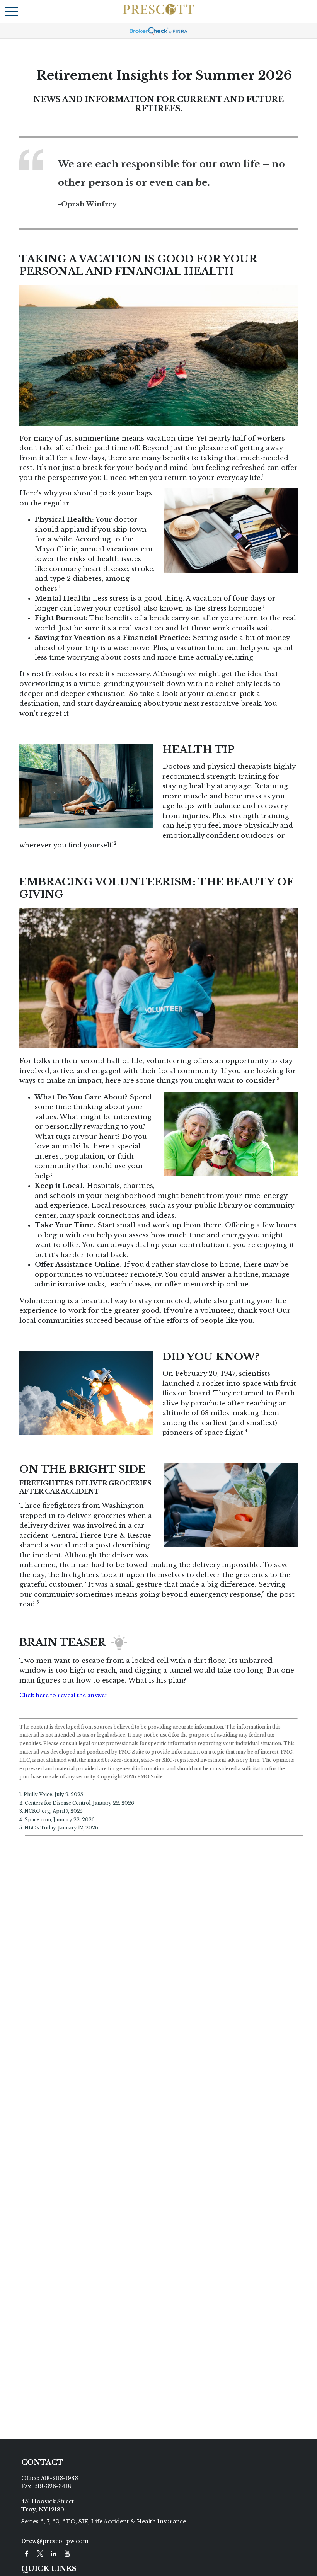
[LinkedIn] (54, 2554)
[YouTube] (67, 2554)
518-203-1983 (60, 2478)
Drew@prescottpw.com (55, 2541)
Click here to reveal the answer (64, 1695)
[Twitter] (40, 2554)
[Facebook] (26, 2554)
